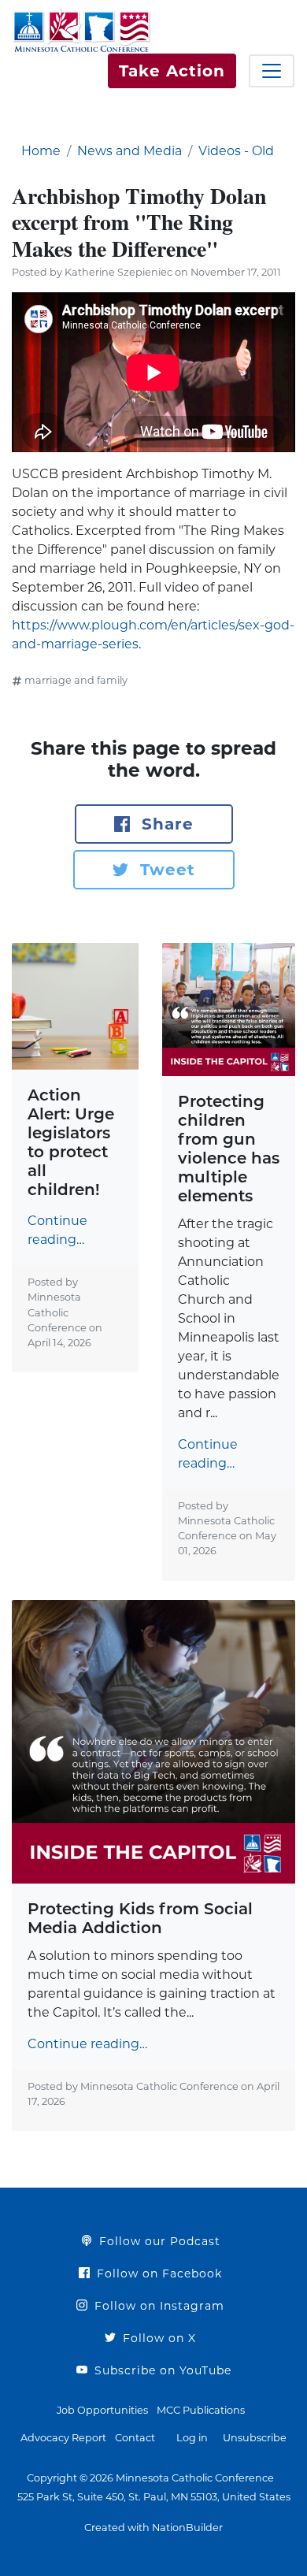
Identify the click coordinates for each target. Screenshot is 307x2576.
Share (165, 824)
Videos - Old (236, 151)
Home (41, 151)
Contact (135, 2438)
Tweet (165, 870)
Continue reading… (57, 1230)
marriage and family (76, 680)
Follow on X (157, 2338)
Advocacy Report (63, 2438)
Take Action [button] (172, 71)
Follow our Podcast (158, 2241)
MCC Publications (201, 2410)
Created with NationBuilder (153, 2528)
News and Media (129, 151)
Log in (192, 2438)
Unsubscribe (255, 2438)
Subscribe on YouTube (161, 2370)
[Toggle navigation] (272, 71)
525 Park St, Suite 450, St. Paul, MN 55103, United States (154, 2497)
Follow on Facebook (157, 2273)
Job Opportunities (102, 2410)
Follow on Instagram (157, 2306)
